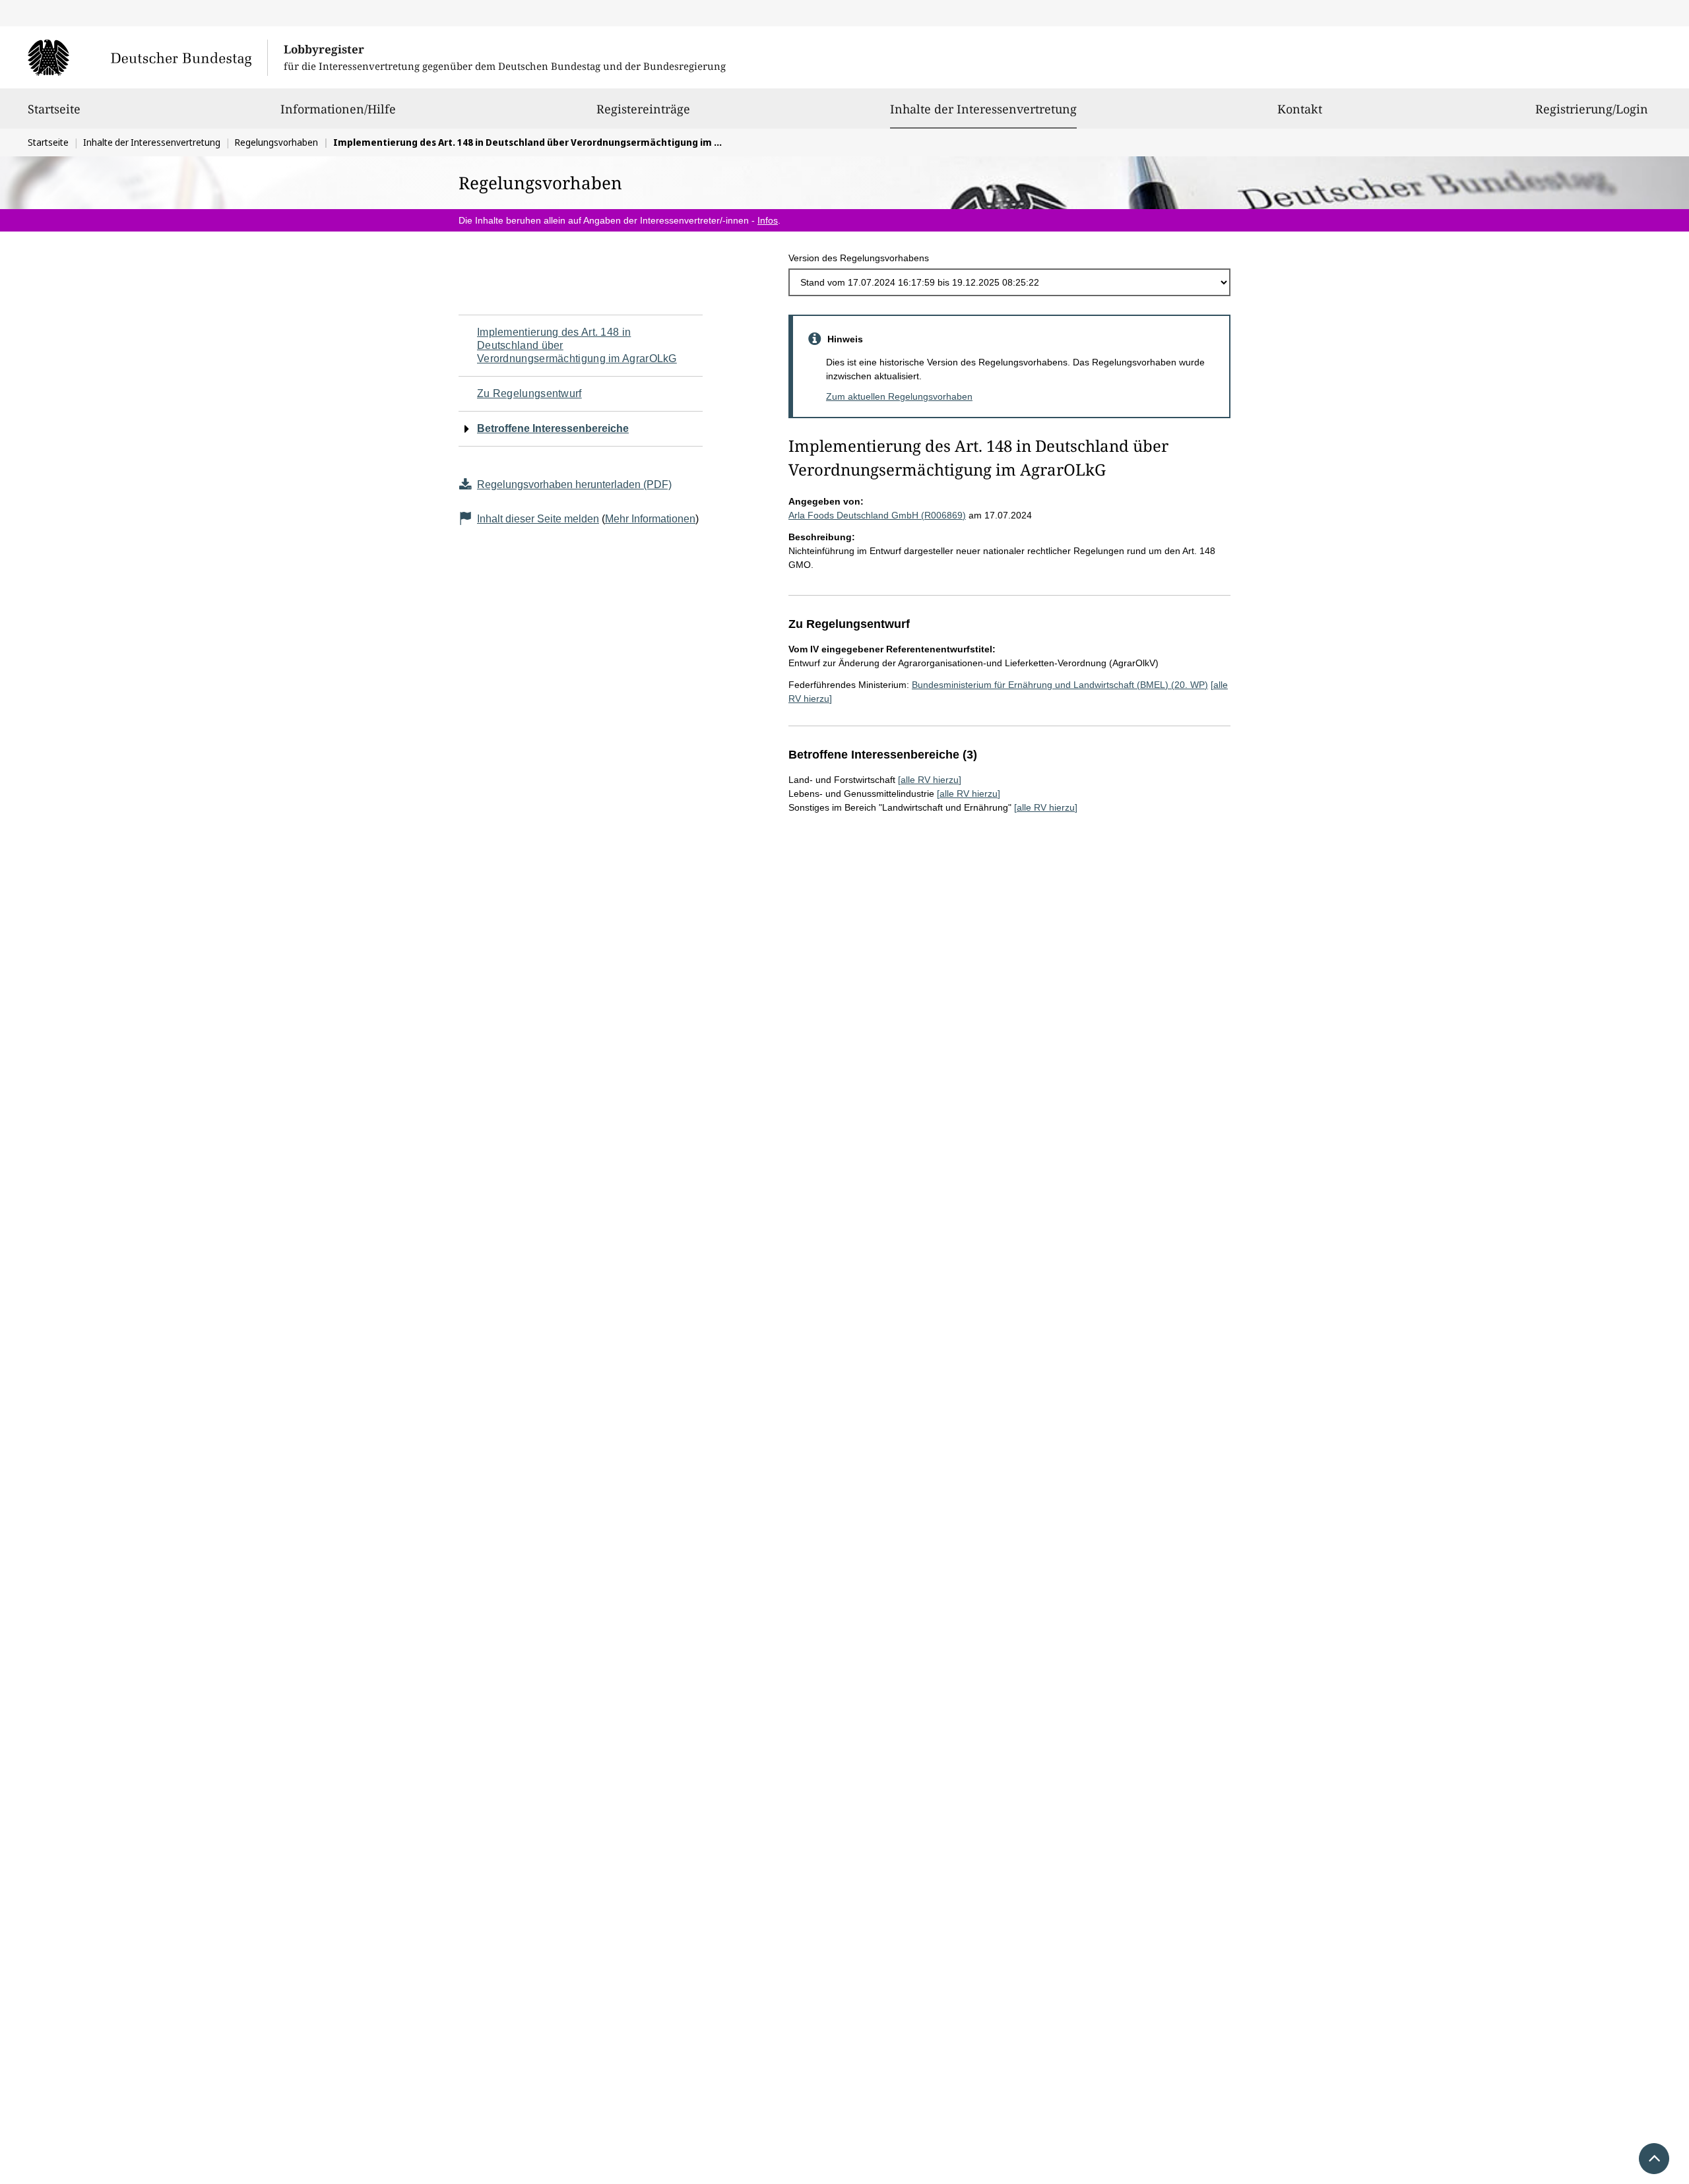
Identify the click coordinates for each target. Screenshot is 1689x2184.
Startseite (54, 109)
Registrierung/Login (1592, 109)
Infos (768, 220)
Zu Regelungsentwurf (529, 393)
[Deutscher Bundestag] (147, 57)
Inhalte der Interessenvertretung (983, 109)
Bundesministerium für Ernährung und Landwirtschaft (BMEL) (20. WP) (1060, 685)
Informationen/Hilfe (338, 109)
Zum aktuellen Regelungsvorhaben (899, 396)
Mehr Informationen (650, 519)
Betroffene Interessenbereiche (553, 428)
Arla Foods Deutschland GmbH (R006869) (877, 515)
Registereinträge (643, 109)
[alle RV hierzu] (930, 780)
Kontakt (1300, 109)
